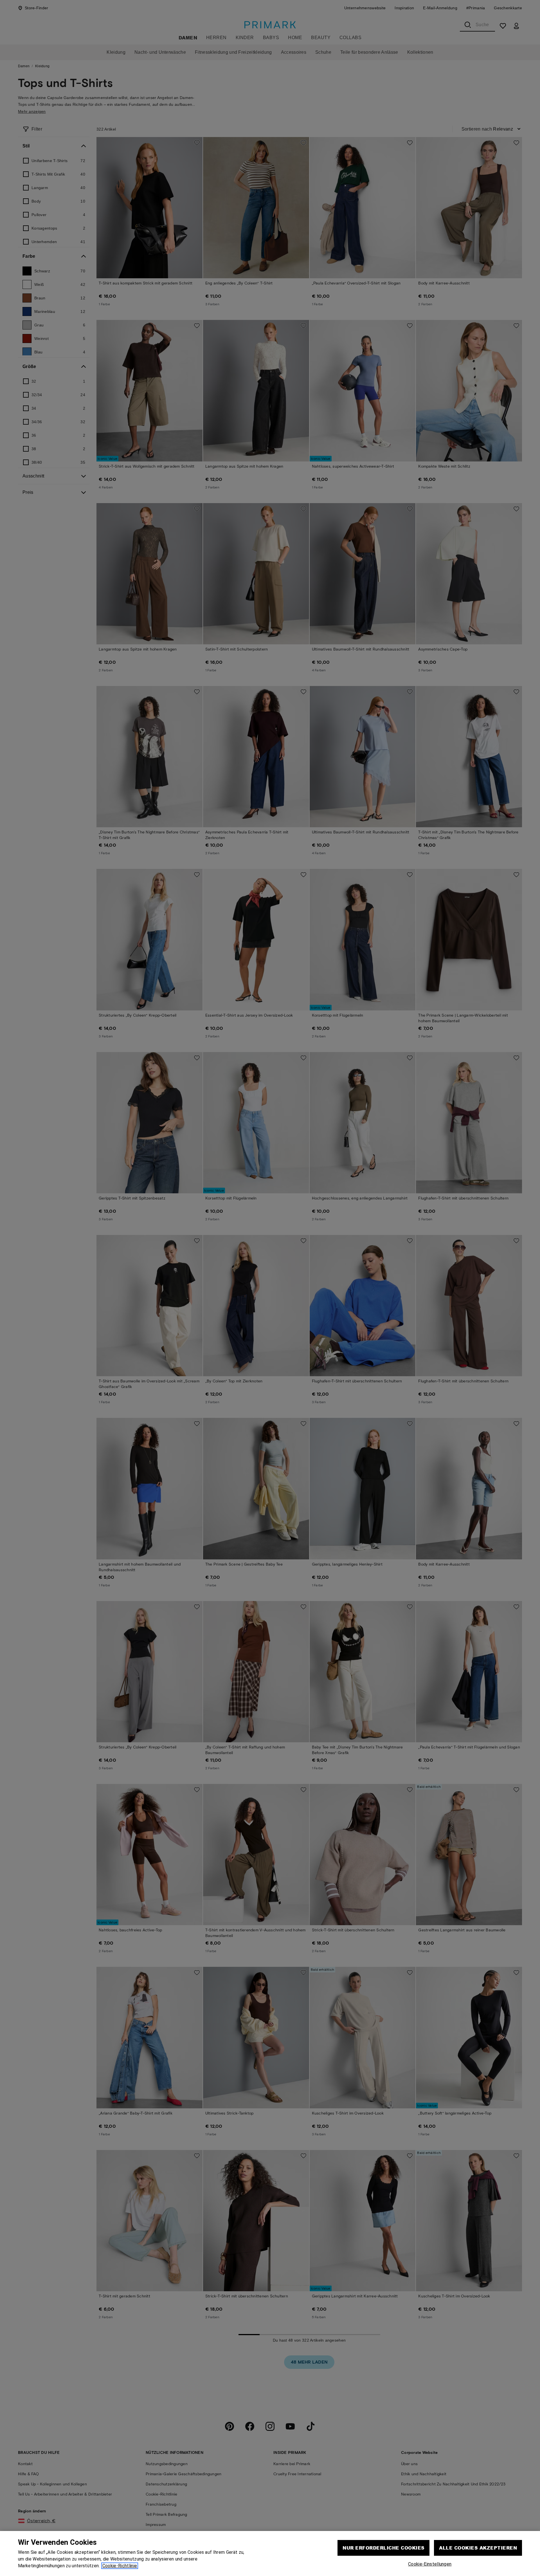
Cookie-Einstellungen (430, 2564)
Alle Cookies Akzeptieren (478, 2548)
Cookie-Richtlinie (120, 2566)
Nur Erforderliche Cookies (383, 2548)
